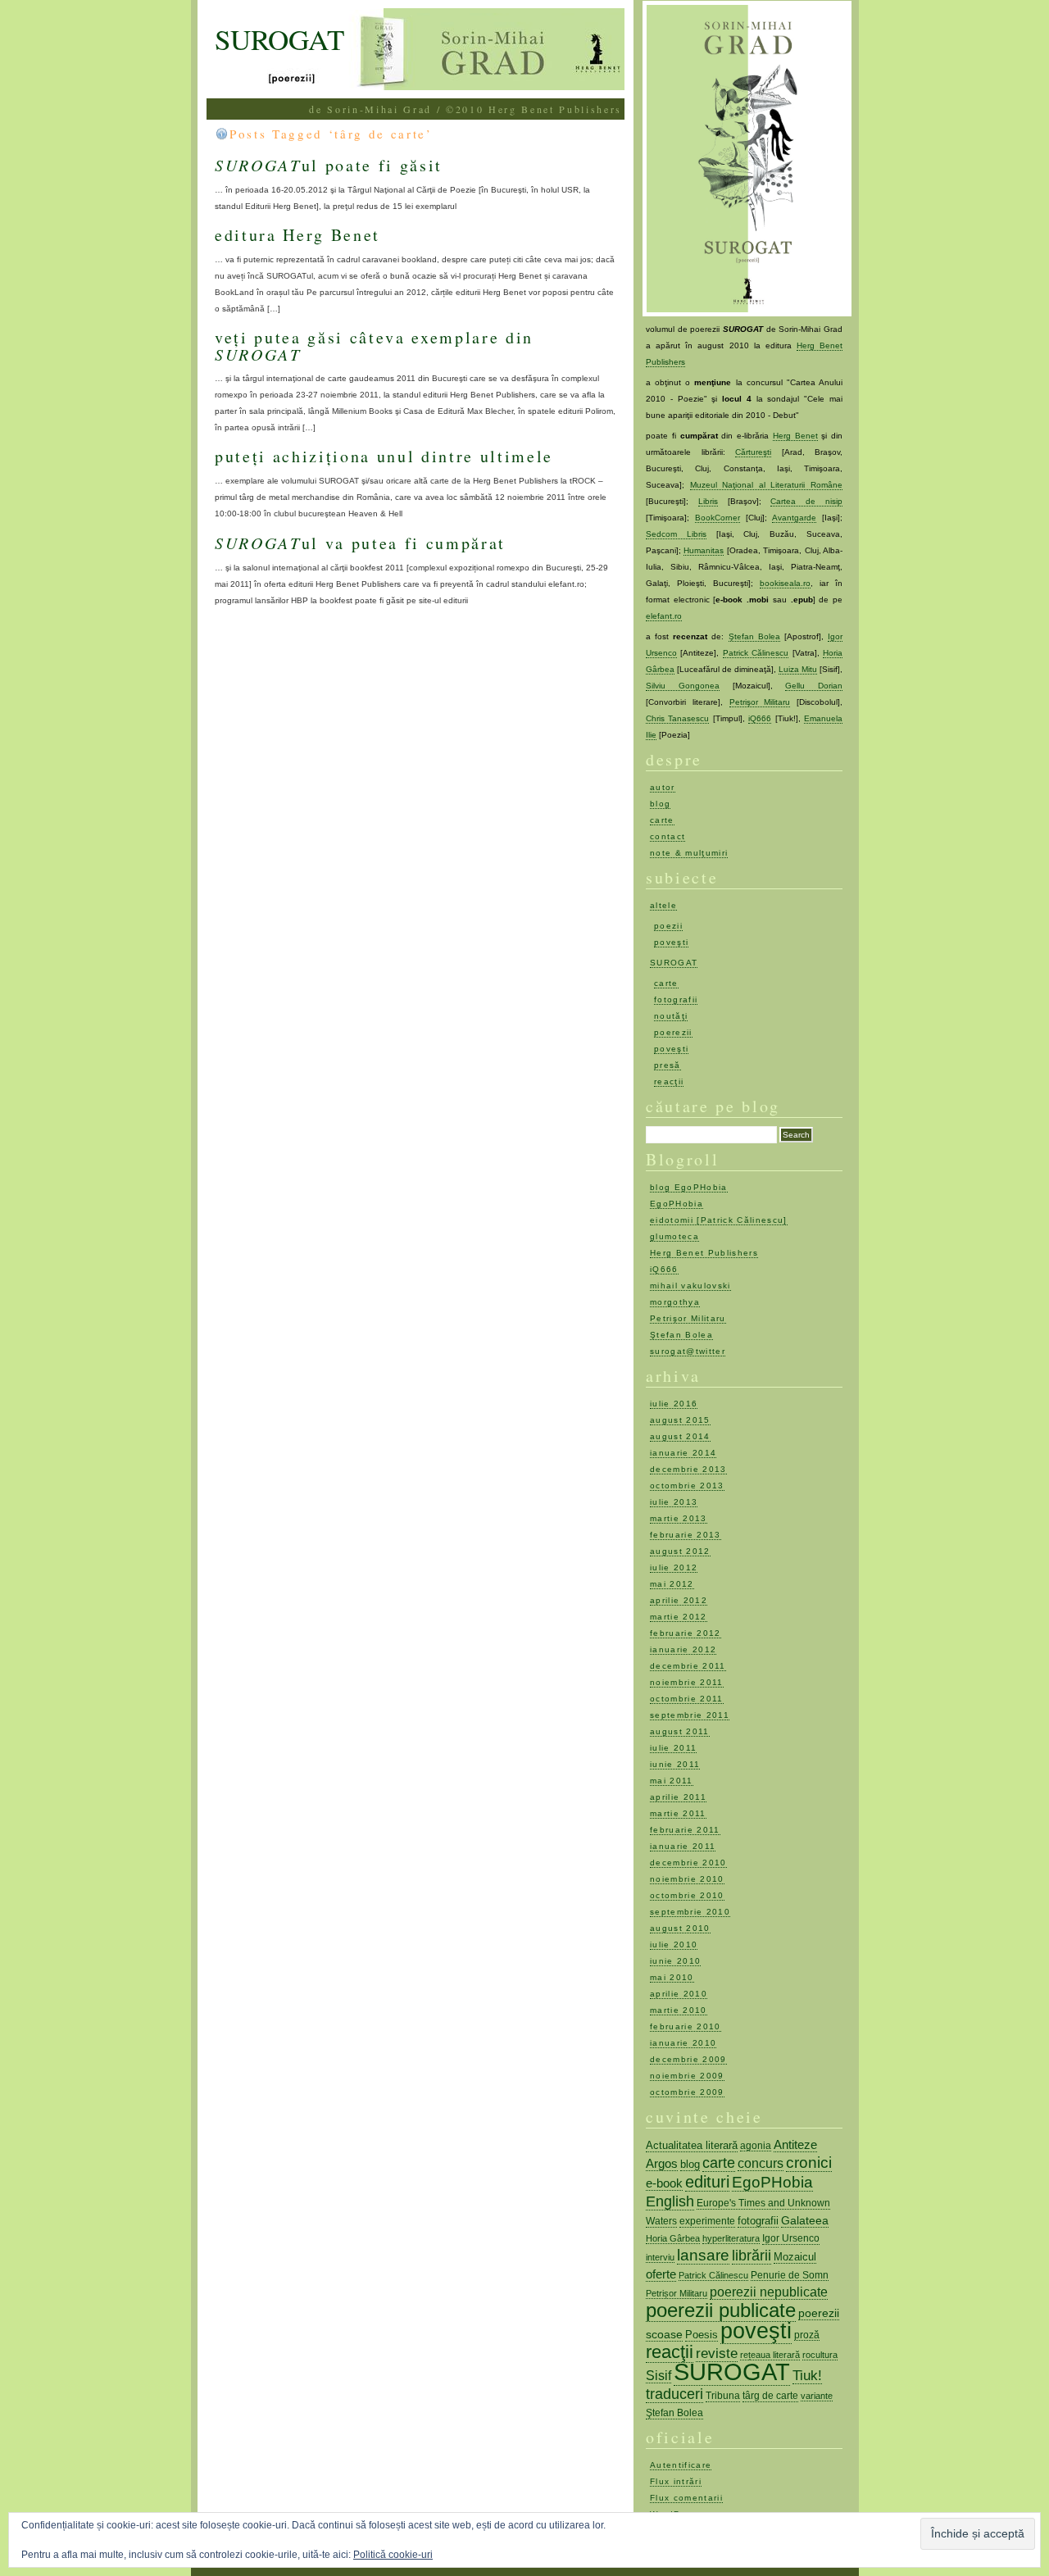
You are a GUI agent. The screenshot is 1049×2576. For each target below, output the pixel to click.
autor (663, 787)
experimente (707, 2221)
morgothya (675, 1302)
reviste (717, 2353)
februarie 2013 (686, 1535)
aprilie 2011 (678, 1797)
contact (668, 836)
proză (807, 2335)
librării (752, 2256)
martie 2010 (679, 2010)
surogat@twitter (688, 1351)
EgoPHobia (677, 1204)
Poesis (702, 2335)
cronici (809, 2163)
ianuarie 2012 (683, 1649)
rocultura (820, 2355)
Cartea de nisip (806, 501)
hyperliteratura (731, 2238)
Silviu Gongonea (683, 686)
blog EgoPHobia (689, 1187)
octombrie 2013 (687, 1486)
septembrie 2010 (690, 1912)
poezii (668, 926)
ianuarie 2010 (683, 2043)
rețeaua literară (770, 2355)
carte (662, 820)
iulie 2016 (674, 1404)
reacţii (669, 1081)
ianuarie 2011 (683, 1846)
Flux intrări (676, 2481)
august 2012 (680, 1551)
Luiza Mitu (798, 669)
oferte (661, 2274)
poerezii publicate (721, 2310)
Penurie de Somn (790, 2275)
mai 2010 (672, 1977)
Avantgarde (794, 518)
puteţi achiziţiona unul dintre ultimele (384, 456)
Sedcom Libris (676, 534)
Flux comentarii (686, 2498)
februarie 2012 (686, 1633)
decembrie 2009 (688, 2059)
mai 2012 (672, 1584)
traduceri (674, 2394)
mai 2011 (672, 1781)
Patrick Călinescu (756, 653)
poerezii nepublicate (769, 2292)
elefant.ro (664, 616)
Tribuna (723, 2396)
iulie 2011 (673, 1748)
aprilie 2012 (679, 1600)
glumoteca (674, 1236)
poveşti (671, 942)
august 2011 (680, 1731)
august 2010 (680, 1928)
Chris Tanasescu (677, 718)
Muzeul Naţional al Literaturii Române (766, 485)
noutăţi (671, 1016)
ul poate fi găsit (329, 165)
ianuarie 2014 (683, 1453)
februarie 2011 (685, 1830)
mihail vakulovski (690, 1286)
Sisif (658, 2376)
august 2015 (680, 1420)
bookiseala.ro (785, 583)
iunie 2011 (675, 1764)
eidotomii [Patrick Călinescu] (719, 1220)
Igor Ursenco (791, 2238)
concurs (761, 2163)
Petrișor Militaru (677, 2293)
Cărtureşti (753, 452)
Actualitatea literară (692, 2145)
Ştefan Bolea (754, 636)
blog (660, 804)
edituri (707, 2182)
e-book (664, 2183)
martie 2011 (678, 1813)
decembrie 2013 (688, 1469)
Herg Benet (795, 436)
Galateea (805, 2220)
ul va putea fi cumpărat (360, 543)
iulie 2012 (674, 1567)
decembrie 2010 (688, 1863)
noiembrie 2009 (687, 2076)
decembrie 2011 (688, 1666)
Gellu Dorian (814, 686)
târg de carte (770, 2396)
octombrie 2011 (687, 1699)
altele (663, 905)
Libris (708, 501)
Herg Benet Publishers (704, 1253)
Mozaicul (795, 2257)
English (670, 2201)
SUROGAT (279, 39)
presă (668, 1065)
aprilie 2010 (679, 1994)
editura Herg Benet (297, 235)
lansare (703, 2255)
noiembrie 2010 (687, 1879)
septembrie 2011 (690, 1715)
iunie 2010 (675, 1961)
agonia (756, 2145)
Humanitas (704, 550)
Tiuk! (807, 2375)
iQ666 (760, 718)
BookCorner (717, 518)
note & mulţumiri (689, 853)
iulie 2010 (674, 1944)
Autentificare (681, 2465)
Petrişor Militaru (760, 702)
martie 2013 (679, 1518)
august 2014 (680, 1436)
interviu (660, 2257)
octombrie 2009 (687, 2092)
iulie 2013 (674, 1502)
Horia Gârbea (673, 2238)
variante (817, 2396)
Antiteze (795, 2144)
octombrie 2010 (687, 1895)
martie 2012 (679, 1617)
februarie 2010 (686, 2026)
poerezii (673, 1032)
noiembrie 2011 (687, 1682)
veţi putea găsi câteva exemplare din (374, 345)
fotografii (676, 1000)
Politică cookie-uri (393, 2555)
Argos (662, 2163)
